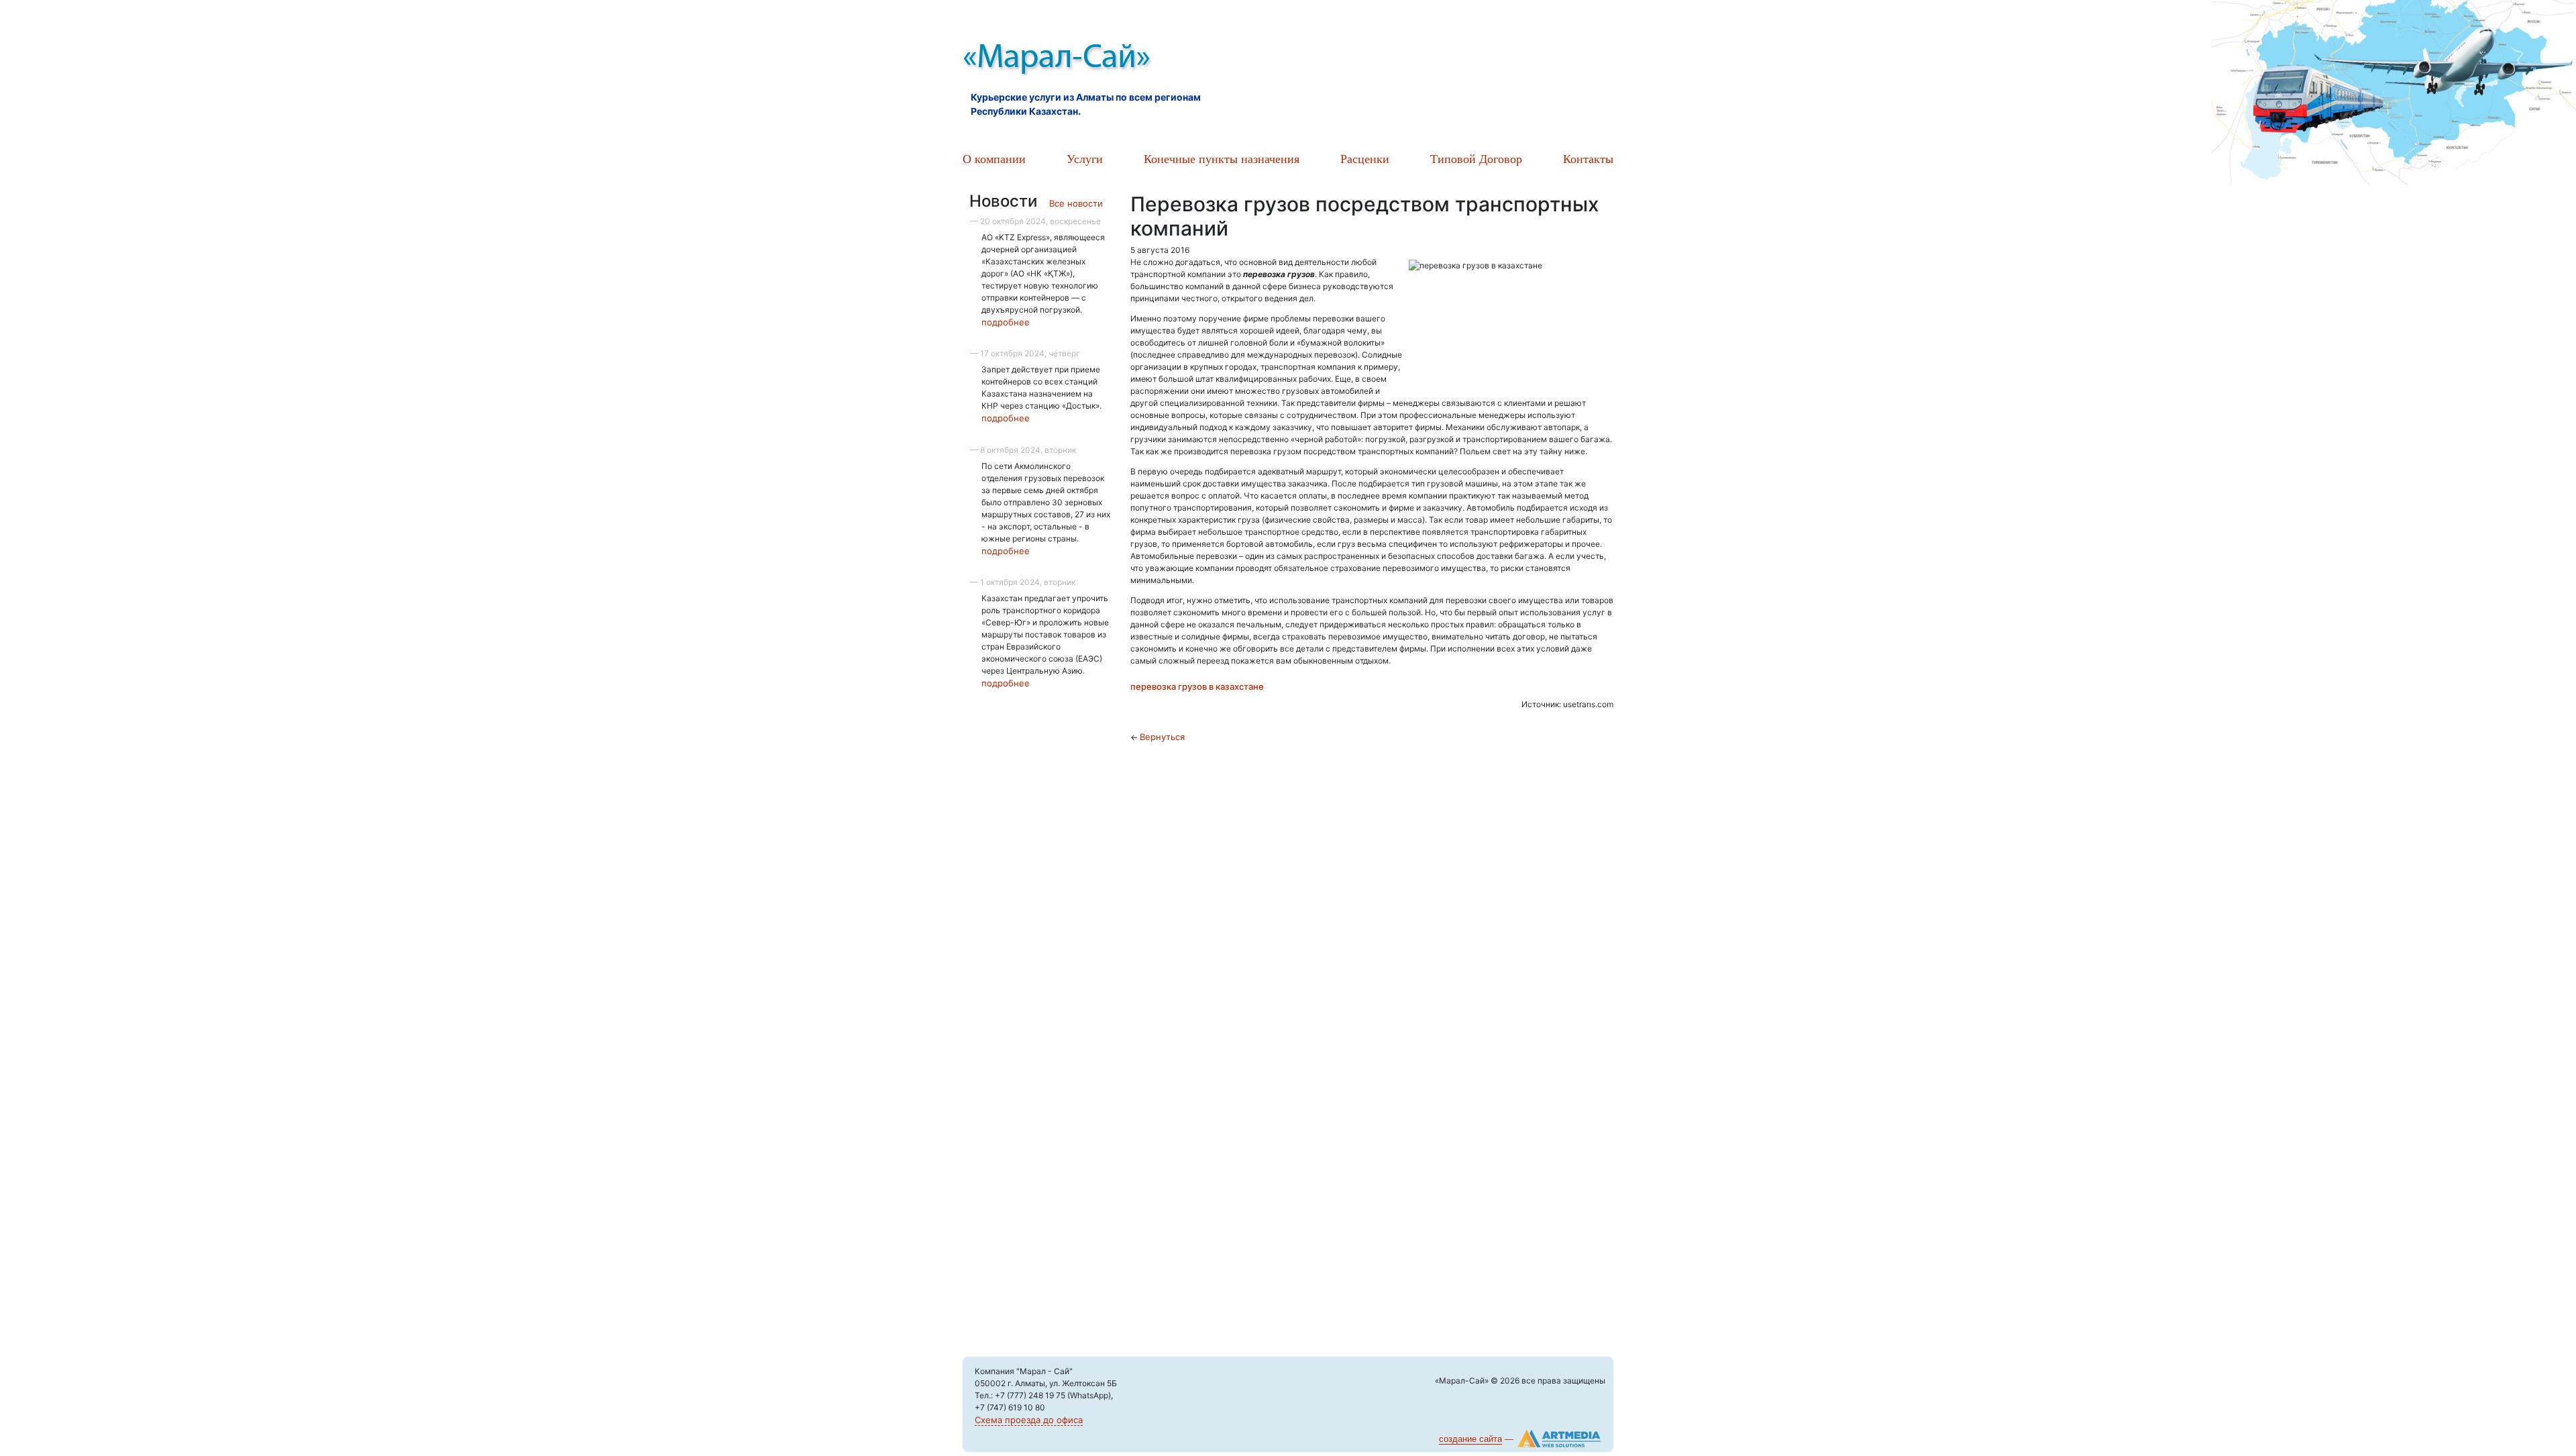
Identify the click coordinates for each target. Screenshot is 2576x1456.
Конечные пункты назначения (1222, 158)
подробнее (1006, 322)
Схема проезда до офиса (1029, 1420)
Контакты (1588, 158)
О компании (994, 158)
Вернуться (1162, 737)
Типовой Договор (1476, 158)
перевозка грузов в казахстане (1197, 686)
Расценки (1365, 158)
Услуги (1085, 158)
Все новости (1076, 203)
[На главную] (1114, 60)
